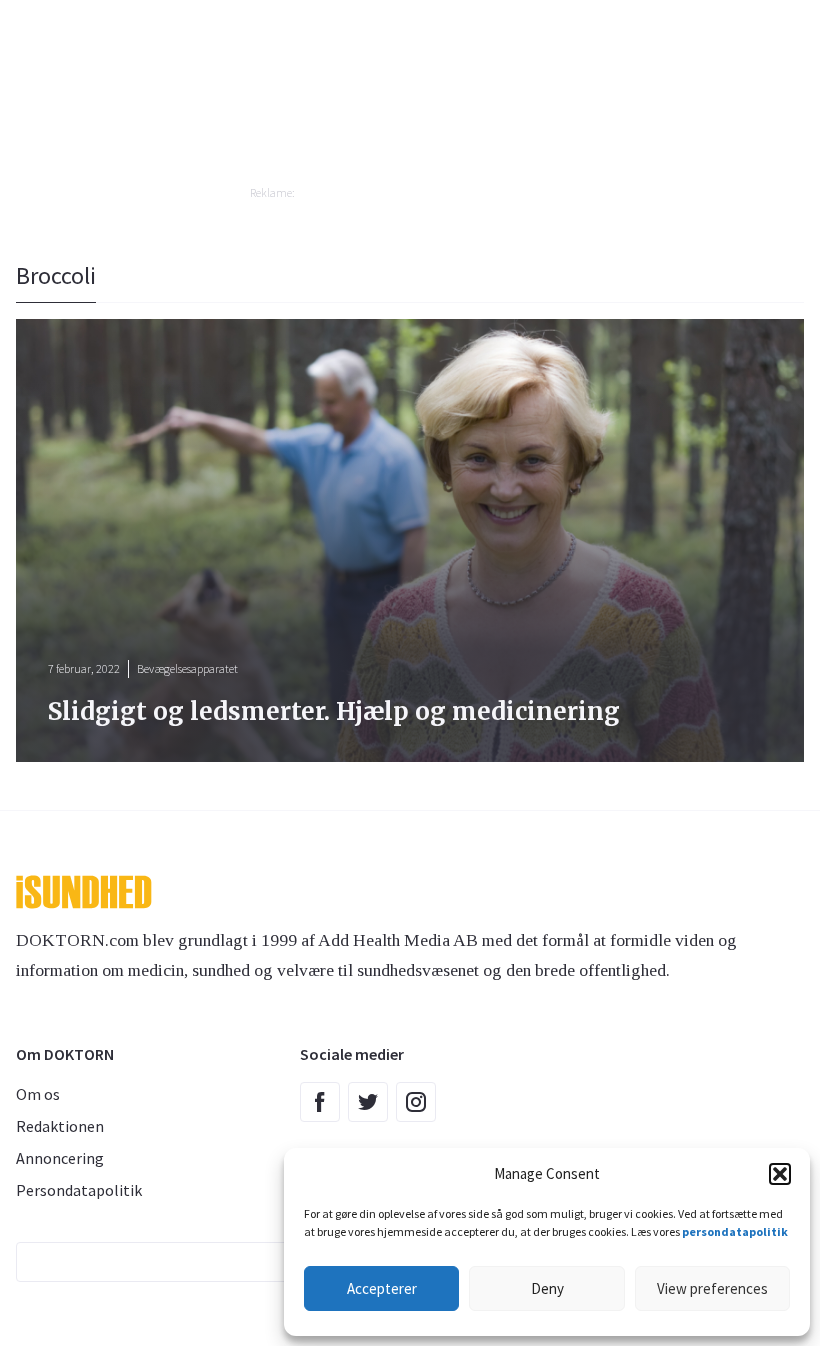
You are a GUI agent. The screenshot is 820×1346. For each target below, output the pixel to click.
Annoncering (60, 1158)
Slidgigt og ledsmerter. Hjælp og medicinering (334, 711)
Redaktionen (60, 1126)
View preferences (712, 1288)
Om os (38, 1094)
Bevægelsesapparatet (187, 668)
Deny (547, 1288)
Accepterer (382, 1288)
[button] (780, 1174)
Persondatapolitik (79, 1190)
